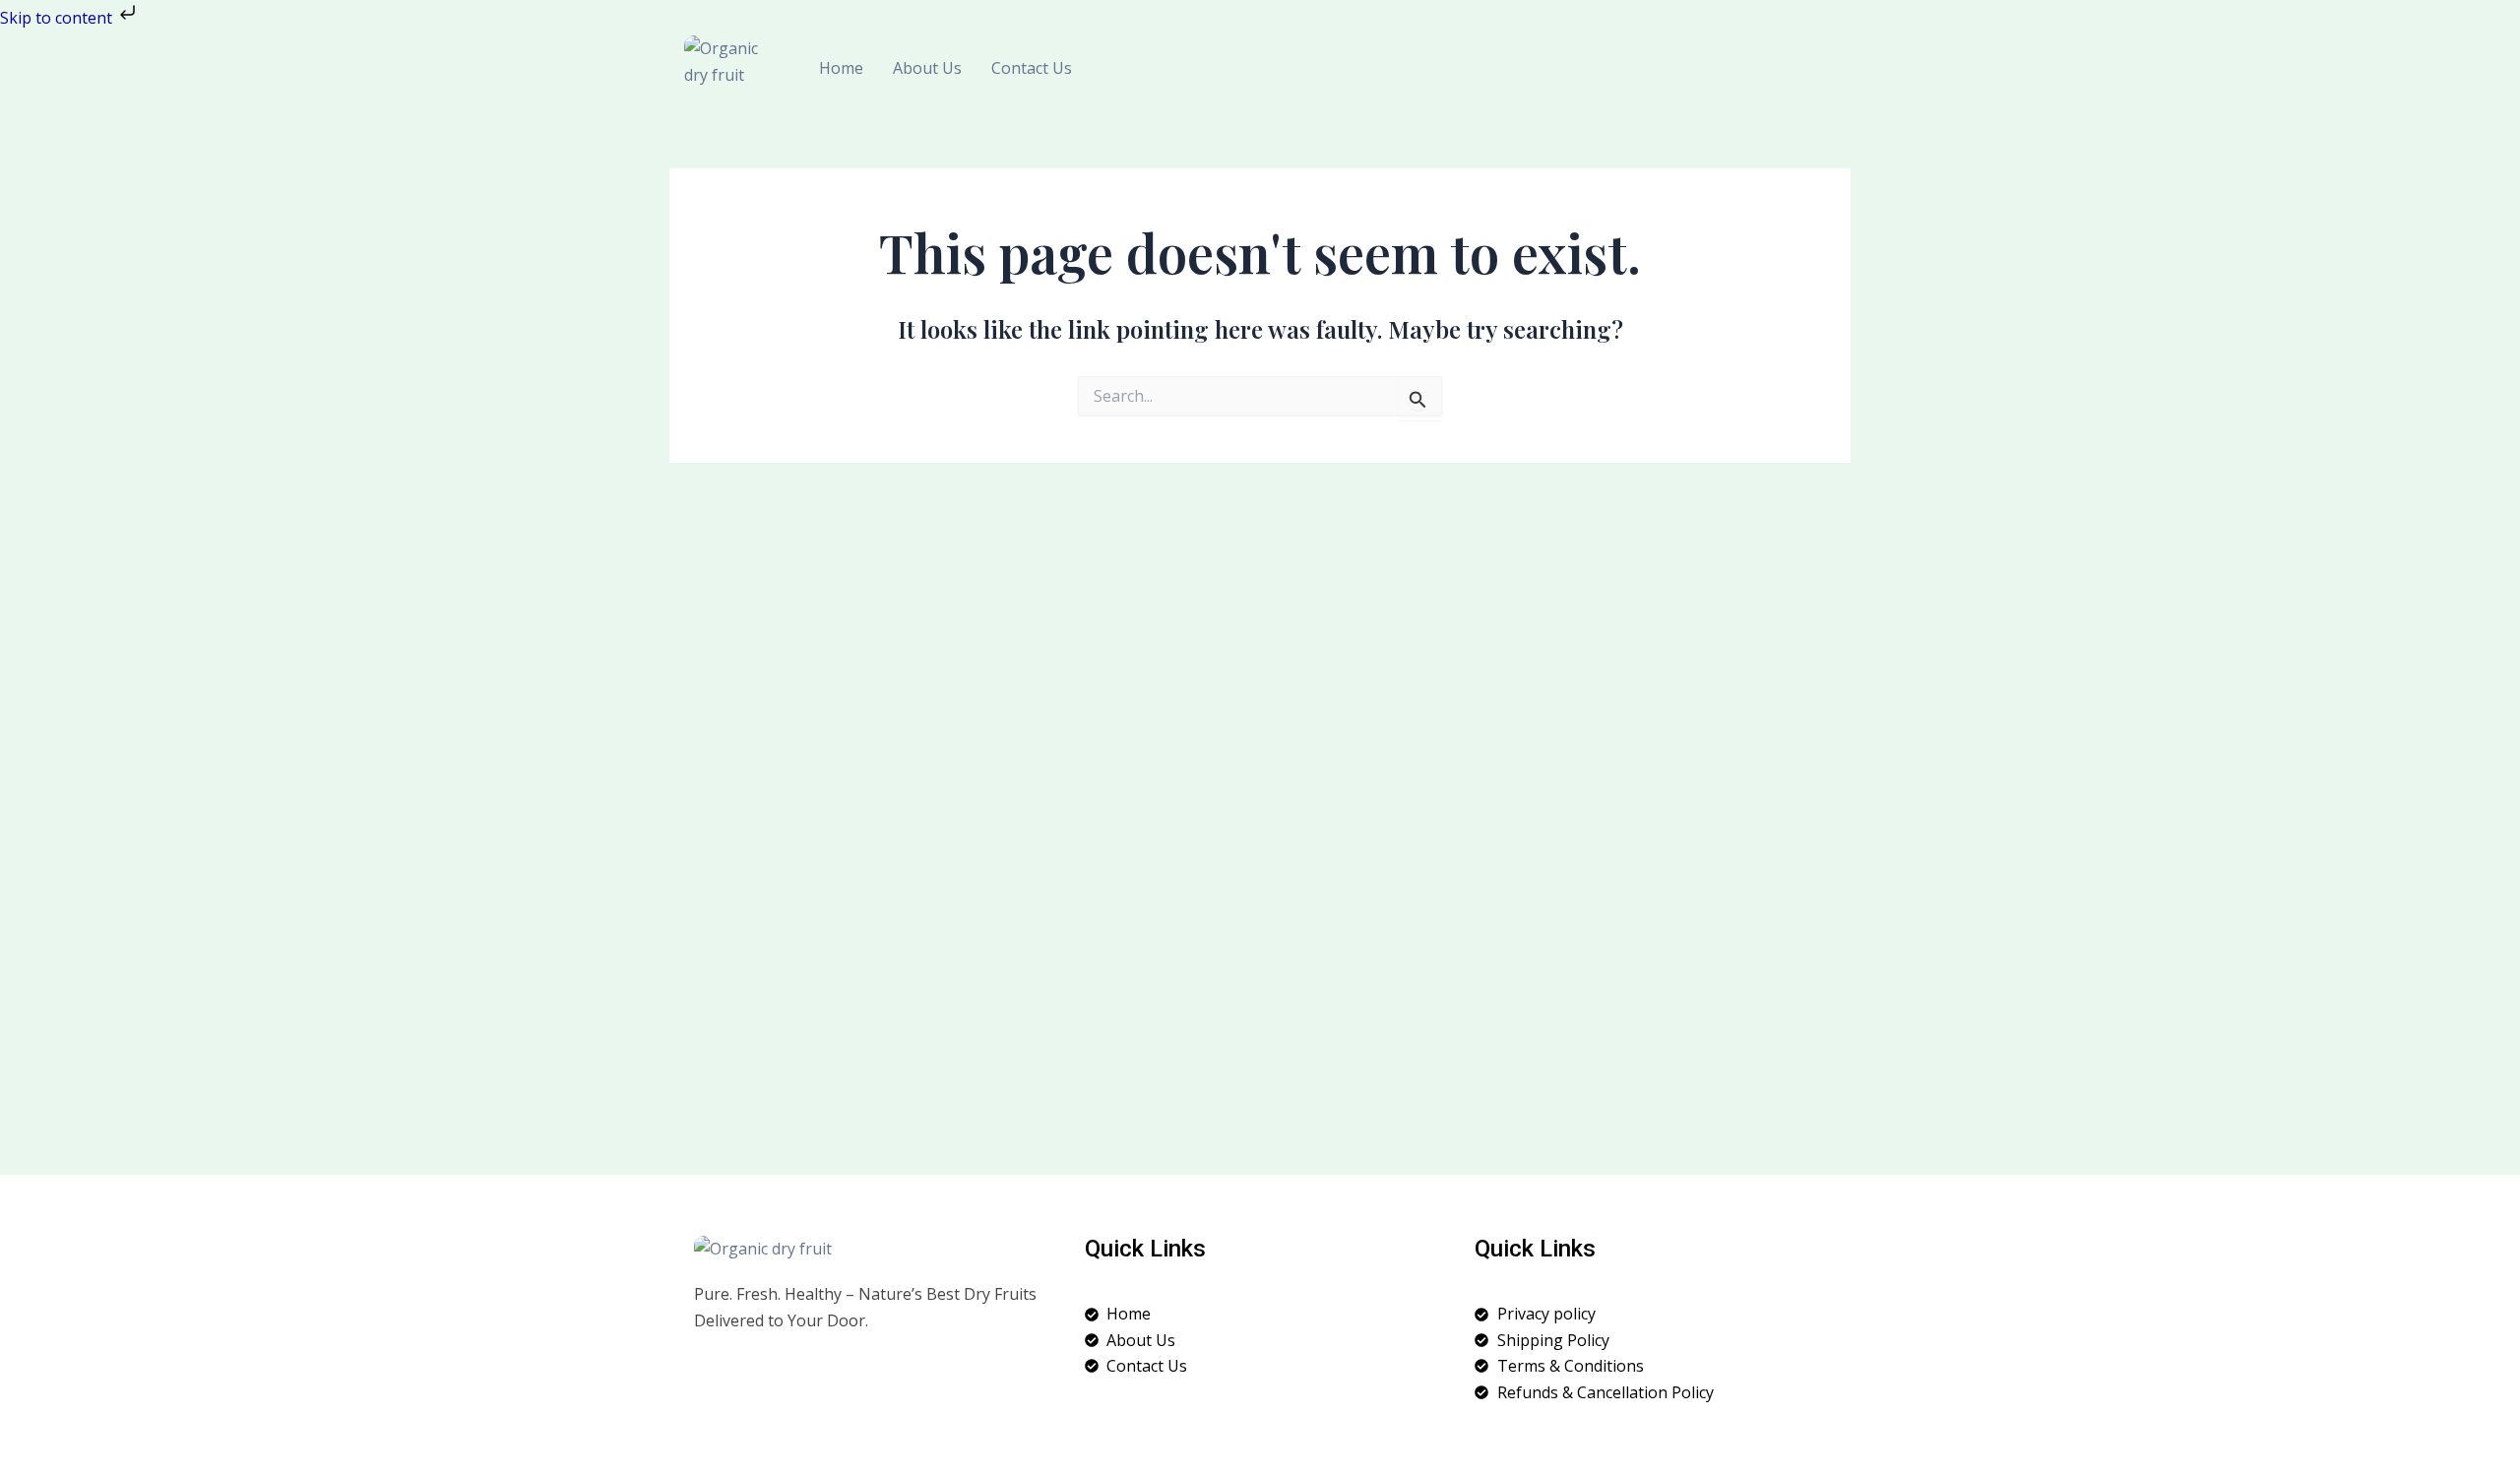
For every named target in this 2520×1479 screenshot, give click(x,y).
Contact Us (1032, 68)
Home (841, 68)
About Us (927, 68)
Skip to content (58, 18)
